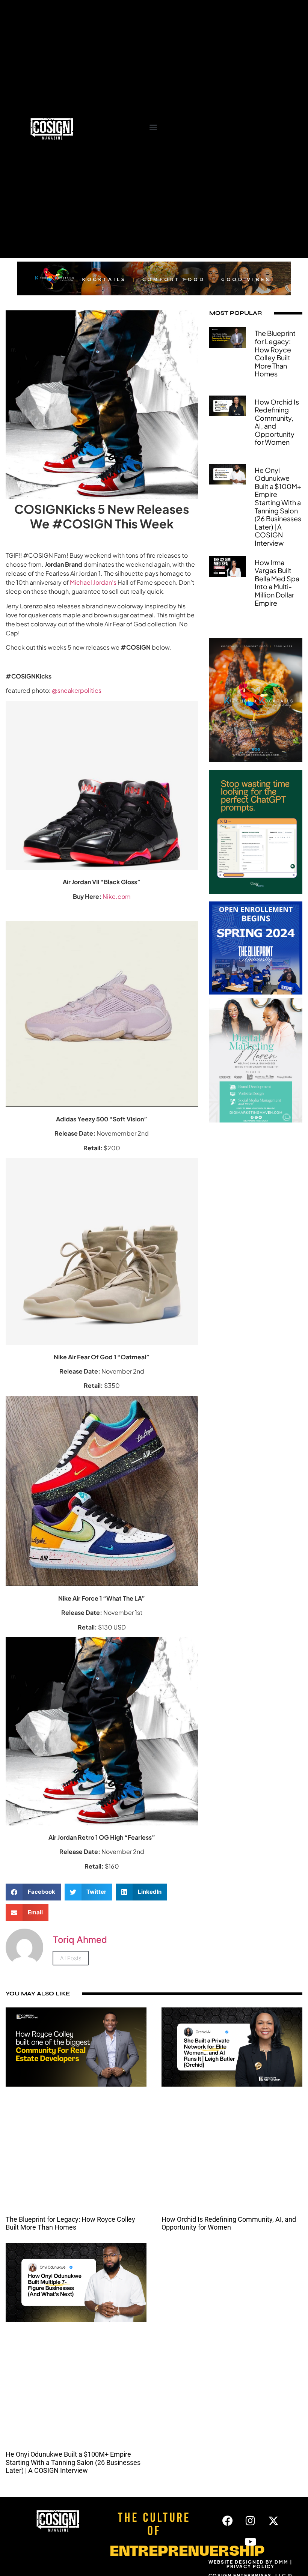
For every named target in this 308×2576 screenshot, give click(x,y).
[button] (153, 127)
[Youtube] (251, 2542)
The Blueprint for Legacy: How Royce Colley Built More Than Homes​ (275, 353)
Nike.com (117, 896)
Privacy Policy (251, 2566)
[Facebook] (228, 2521)
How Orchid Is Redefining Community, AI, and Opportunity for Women (277, 422)
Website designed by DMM (248, 2562)
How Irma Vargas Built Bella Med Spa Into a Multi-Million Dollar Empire (277, 583)
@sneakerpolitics (77, 690)
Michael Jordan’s (93, 582)
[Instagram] (251, 2521)
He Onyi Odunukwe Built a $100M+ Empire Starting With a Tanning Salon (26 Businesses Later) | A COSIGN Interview (278, 506)
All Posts (71, 1958)
